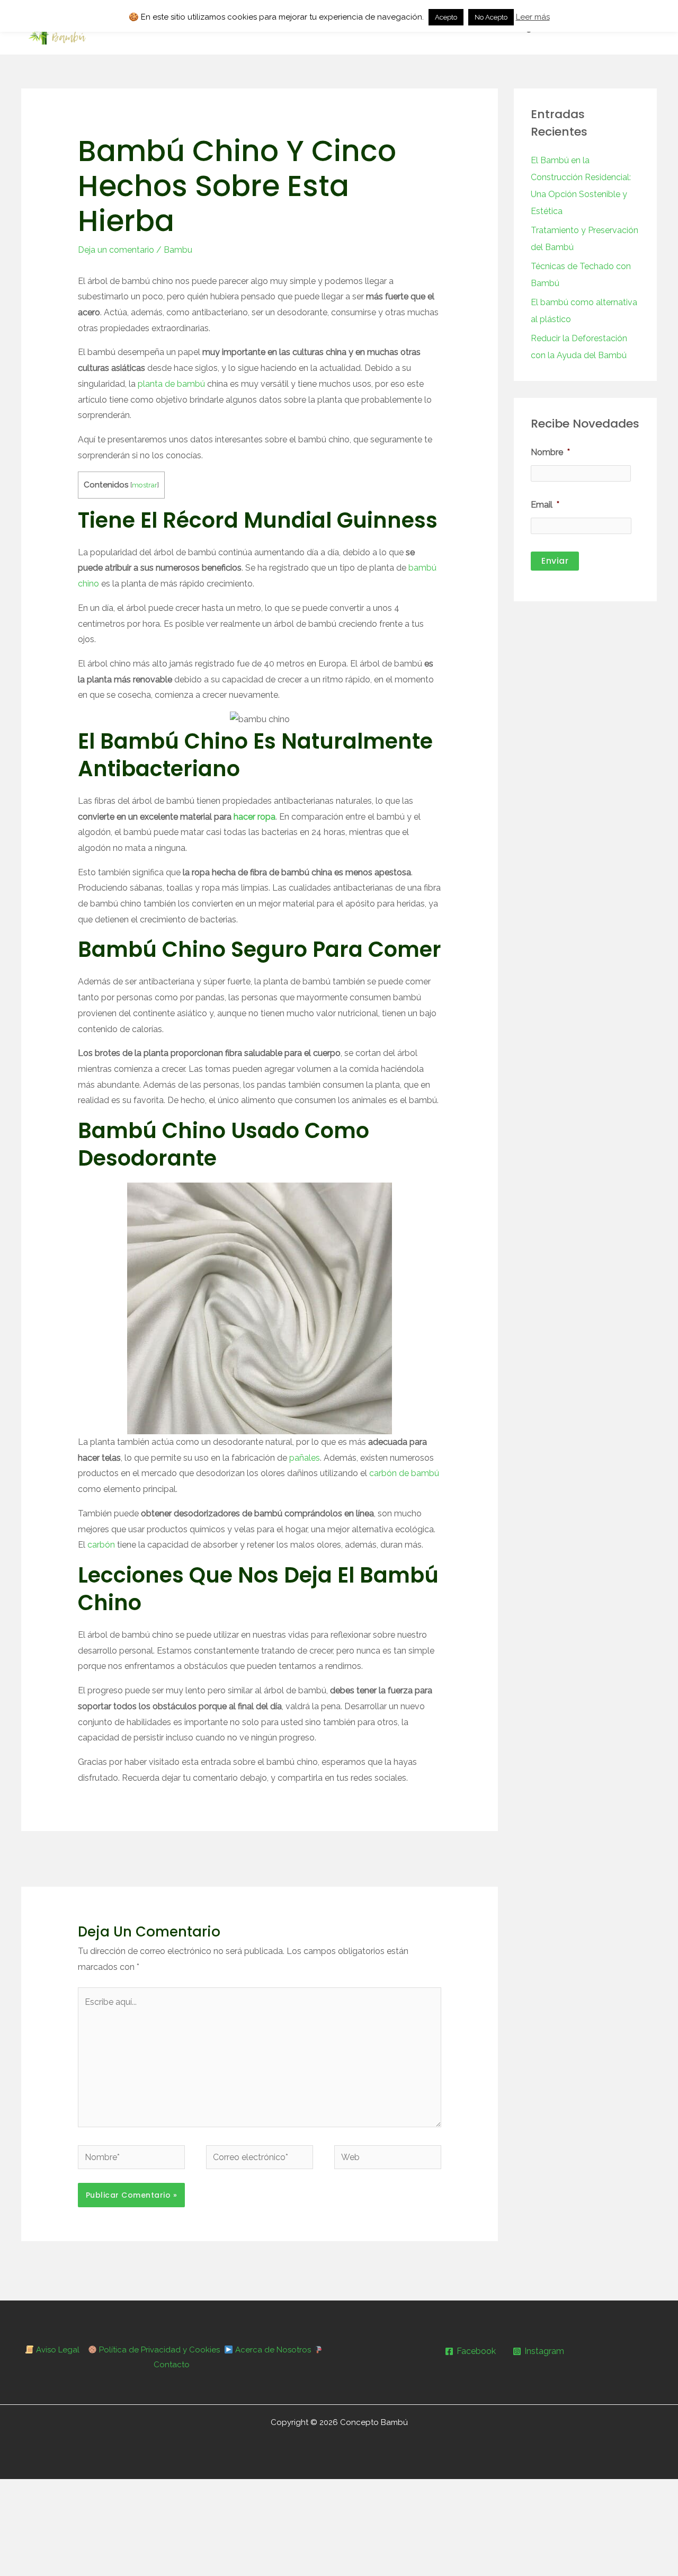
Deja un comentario (116, 250)
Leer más (533, 17)
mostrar (145, 485)
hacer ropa (255, 817)
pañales (305, 1458)
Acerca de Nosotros (272, 2350)
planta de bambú (171, 384)
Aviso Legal (57, 2350)
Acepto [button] (446, 17)
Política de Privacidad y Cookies (158, 2350)
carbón (101, 1545)
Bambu (178, 250)
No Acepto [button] (491, 17)
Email (545, 505)
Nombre (550, 452)
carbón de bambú (404, 1473)
